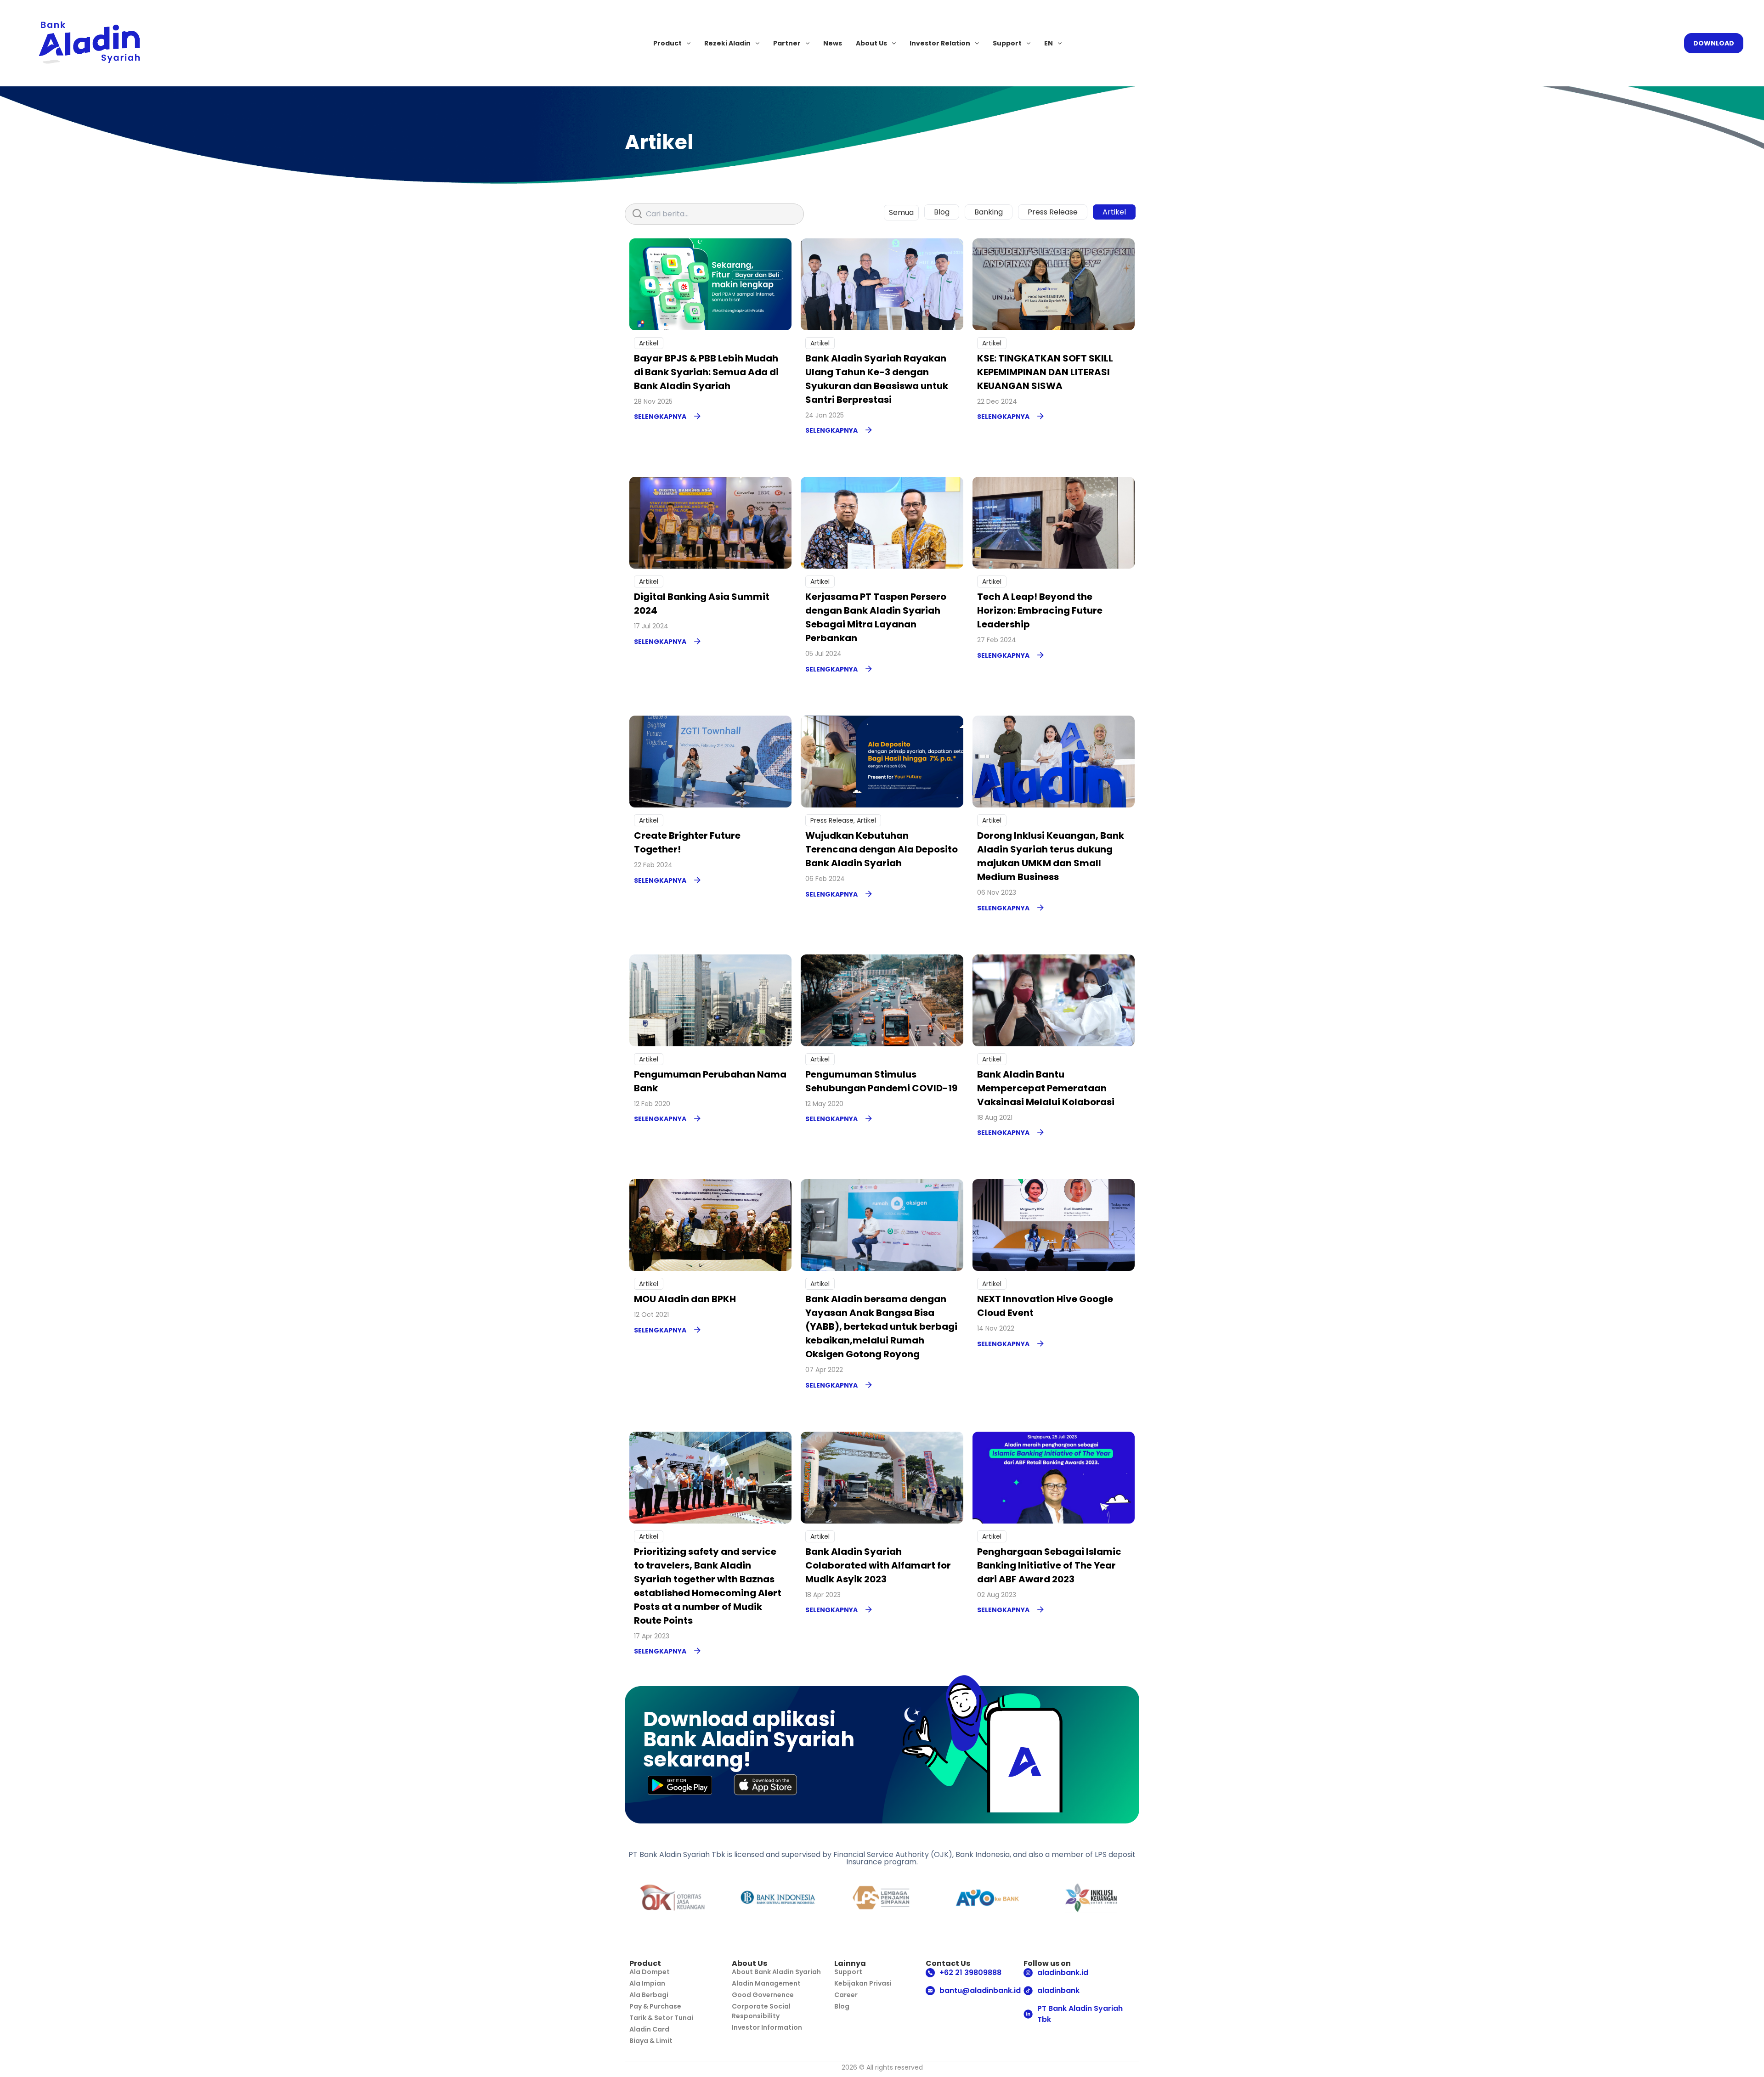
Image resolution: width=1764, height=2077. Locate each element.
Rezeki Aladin (727, 43)
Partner (787, 43)
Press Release (1053, 212)
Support (1007, 43)
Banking (989, 212)
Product (667, 43)
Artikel (1114, 212)
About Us (871, 43)
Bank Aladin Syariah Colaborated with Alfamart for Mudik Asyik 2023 (878, 1565)
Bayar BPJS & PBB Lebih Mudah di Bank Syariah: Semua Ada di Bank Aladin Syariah (706, 372)
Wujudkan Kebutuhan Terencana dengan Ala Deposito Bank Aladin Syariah (882, 849)
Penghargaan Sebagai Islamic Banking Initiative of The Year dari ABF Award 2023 (1049, 1565)
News (833, 43)
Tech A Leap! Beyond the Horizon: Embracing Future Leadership (1040, 610)
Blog (942, 212)
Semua (901, 212)
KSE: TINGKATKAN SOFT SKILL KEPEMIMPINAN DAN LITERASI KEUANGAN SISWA (1045, 372)
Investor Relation (940, 43)
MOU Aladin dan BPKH (685, 1299)
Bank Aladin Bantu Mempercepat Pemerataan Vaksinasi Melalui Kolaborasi (1046, 1088)
